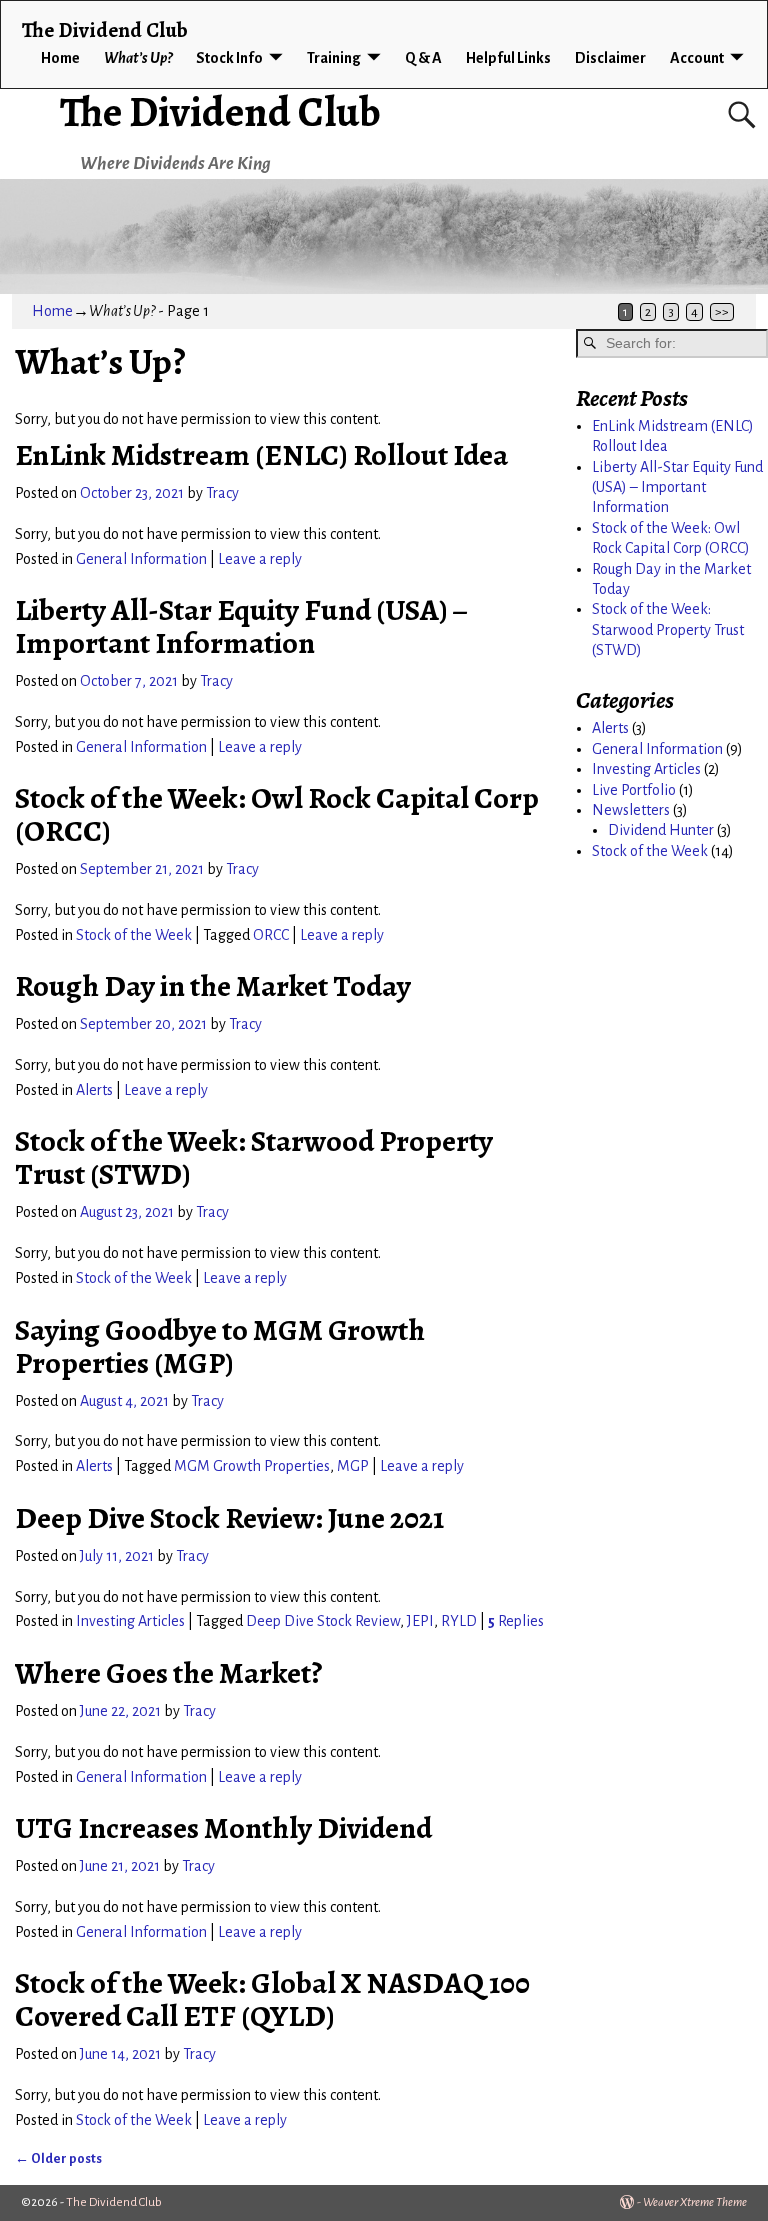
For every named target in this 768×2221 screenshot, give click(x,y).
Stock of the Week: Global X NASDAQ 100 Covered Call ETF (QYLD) (272, 1999)
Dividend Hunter (661, 830)
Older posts (58, 2158)
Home (60, 58)
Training (334, 58)
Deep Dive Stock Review (323, 1621)
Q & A (423, 58)
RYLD (459, 1621)
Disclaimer (610, 58)
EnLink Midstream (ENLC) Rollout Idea (261, 455)
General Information (141, 559)
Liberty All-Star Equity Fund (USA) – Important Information (241, 626)
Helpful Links (508, 58)
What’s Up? (138, 58)
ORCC (271, 935)
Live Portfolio (634, 790)
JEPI (420, 1621)
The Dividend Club (220, 111)
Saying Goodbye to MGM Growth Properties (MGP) (220, 1346)
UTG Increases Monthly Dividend (223, 1828)
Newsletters (631, 810)
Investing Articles (130, 1621)
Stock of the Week (134, 935)
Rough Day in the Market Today (213, 986)
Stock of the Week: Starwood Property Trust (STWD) (254, 1157)
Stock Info (229, 58)
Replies (516, 1621)
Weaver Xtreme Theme (695, 2202)
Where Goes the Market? (168, 1673)
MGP (353, 1466)
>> (722, 312)
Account (697, 58)
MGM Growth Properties (252, 1466)
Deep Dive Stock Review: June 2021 (229, 1518)
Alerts (94, 1090)
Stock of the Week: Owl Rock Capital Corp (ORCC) (277, 814)
